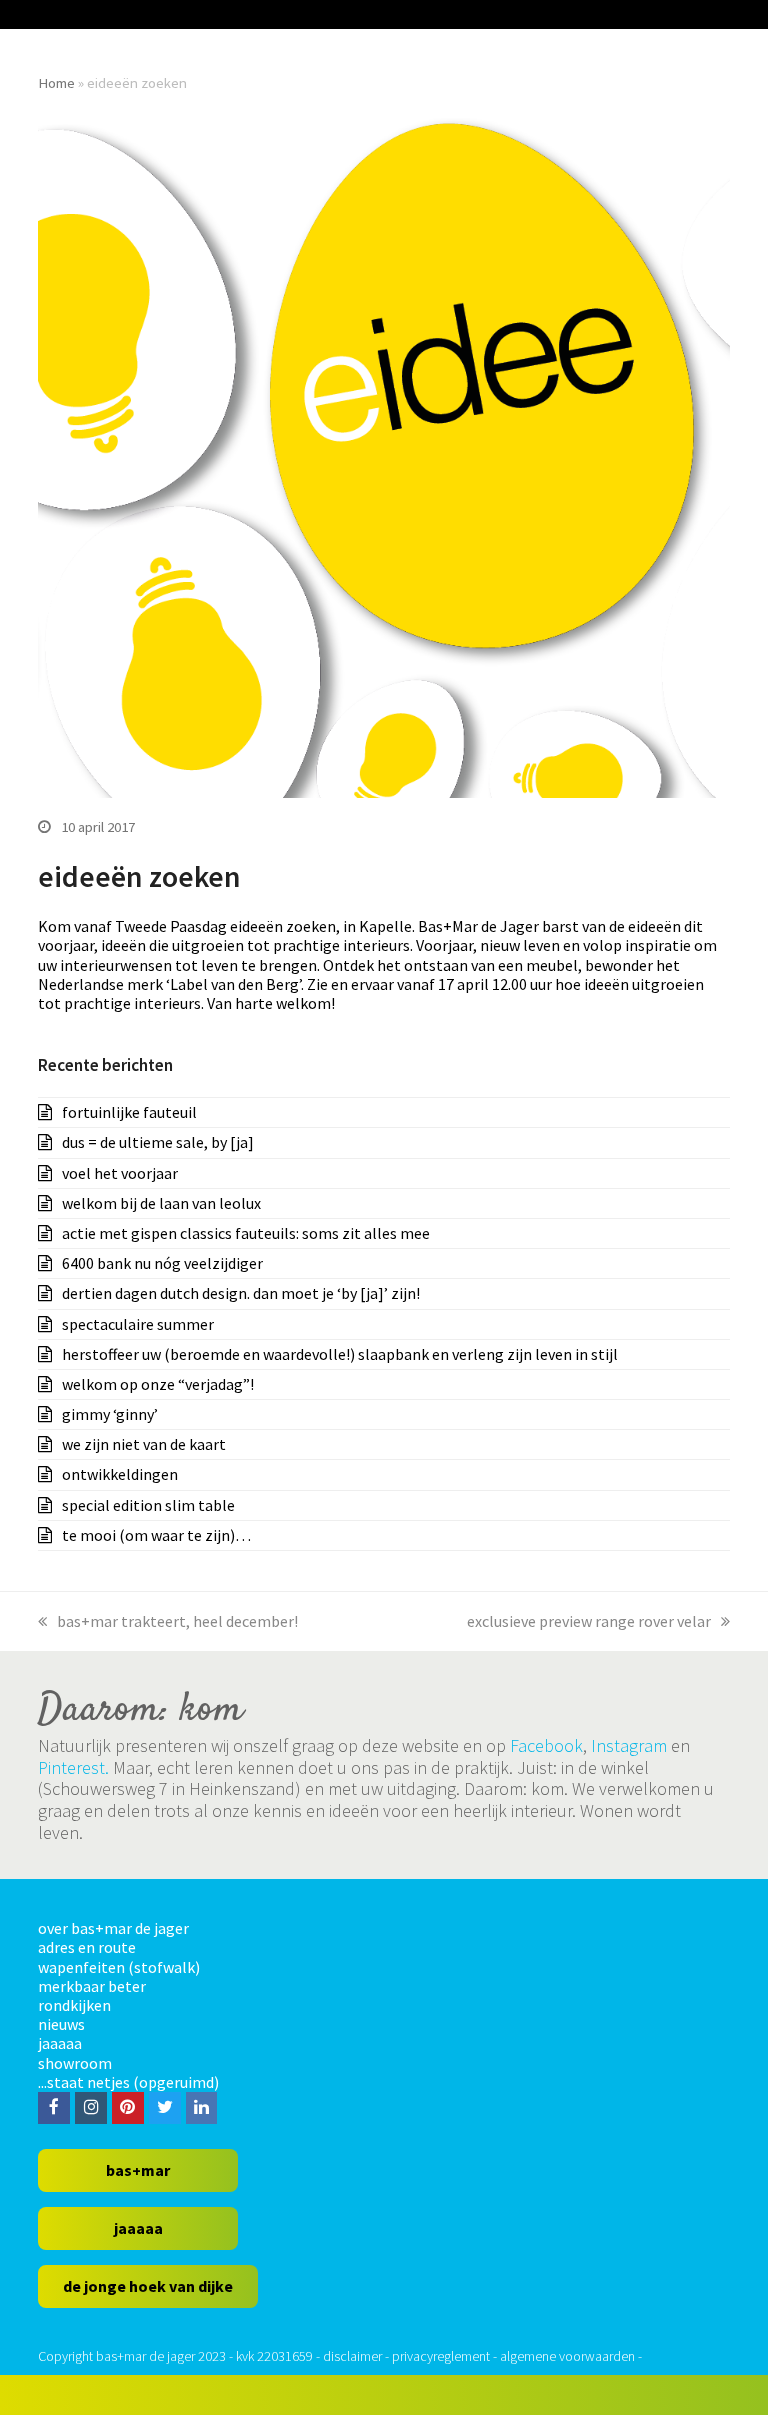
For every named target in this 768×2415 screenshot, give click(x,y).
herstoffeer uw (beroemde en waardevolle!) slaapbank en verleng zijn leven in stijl (340, 1354)
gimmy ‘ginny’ (110, 1414)
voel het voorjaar (120, 1173)
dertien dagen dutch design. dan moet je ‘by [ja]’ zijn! (241, 1293)
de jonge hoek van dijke (148, 2286)
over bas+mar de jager (113, 1928)
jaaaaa (60, 2043)
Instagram (629, 1745)
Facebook (546, 1745)
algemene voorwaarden (567, 2356)
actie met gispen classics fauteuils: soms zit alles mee (246, 1233)
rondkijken (74, 2005)
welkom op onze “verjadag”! (158, 1384)
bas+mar (138, 2170)
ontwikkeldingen (120, 1474)
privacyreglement (441, 2356)
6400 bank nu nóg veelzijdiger (162, 1263)
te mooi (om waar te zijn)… (156, 1535)
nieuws (61, 2024)
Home (56, 82)
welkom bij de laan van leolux (161, 1203)
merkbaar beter (92, 1986)
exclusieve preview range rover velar (589, 1621)
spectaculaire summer (138, 1324)
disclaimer (352, 2356)
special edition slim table (148, 1505)
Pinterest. (73, 1767)
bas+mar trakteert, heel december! (177, 1621)
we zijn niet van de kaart (144, 1444)
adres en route (87, 1947)
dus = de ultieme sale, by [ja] (158, 1142)
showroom (75, 2063)
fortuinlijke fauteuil (129, 1112)
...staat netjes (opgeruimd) (128, 2082)
